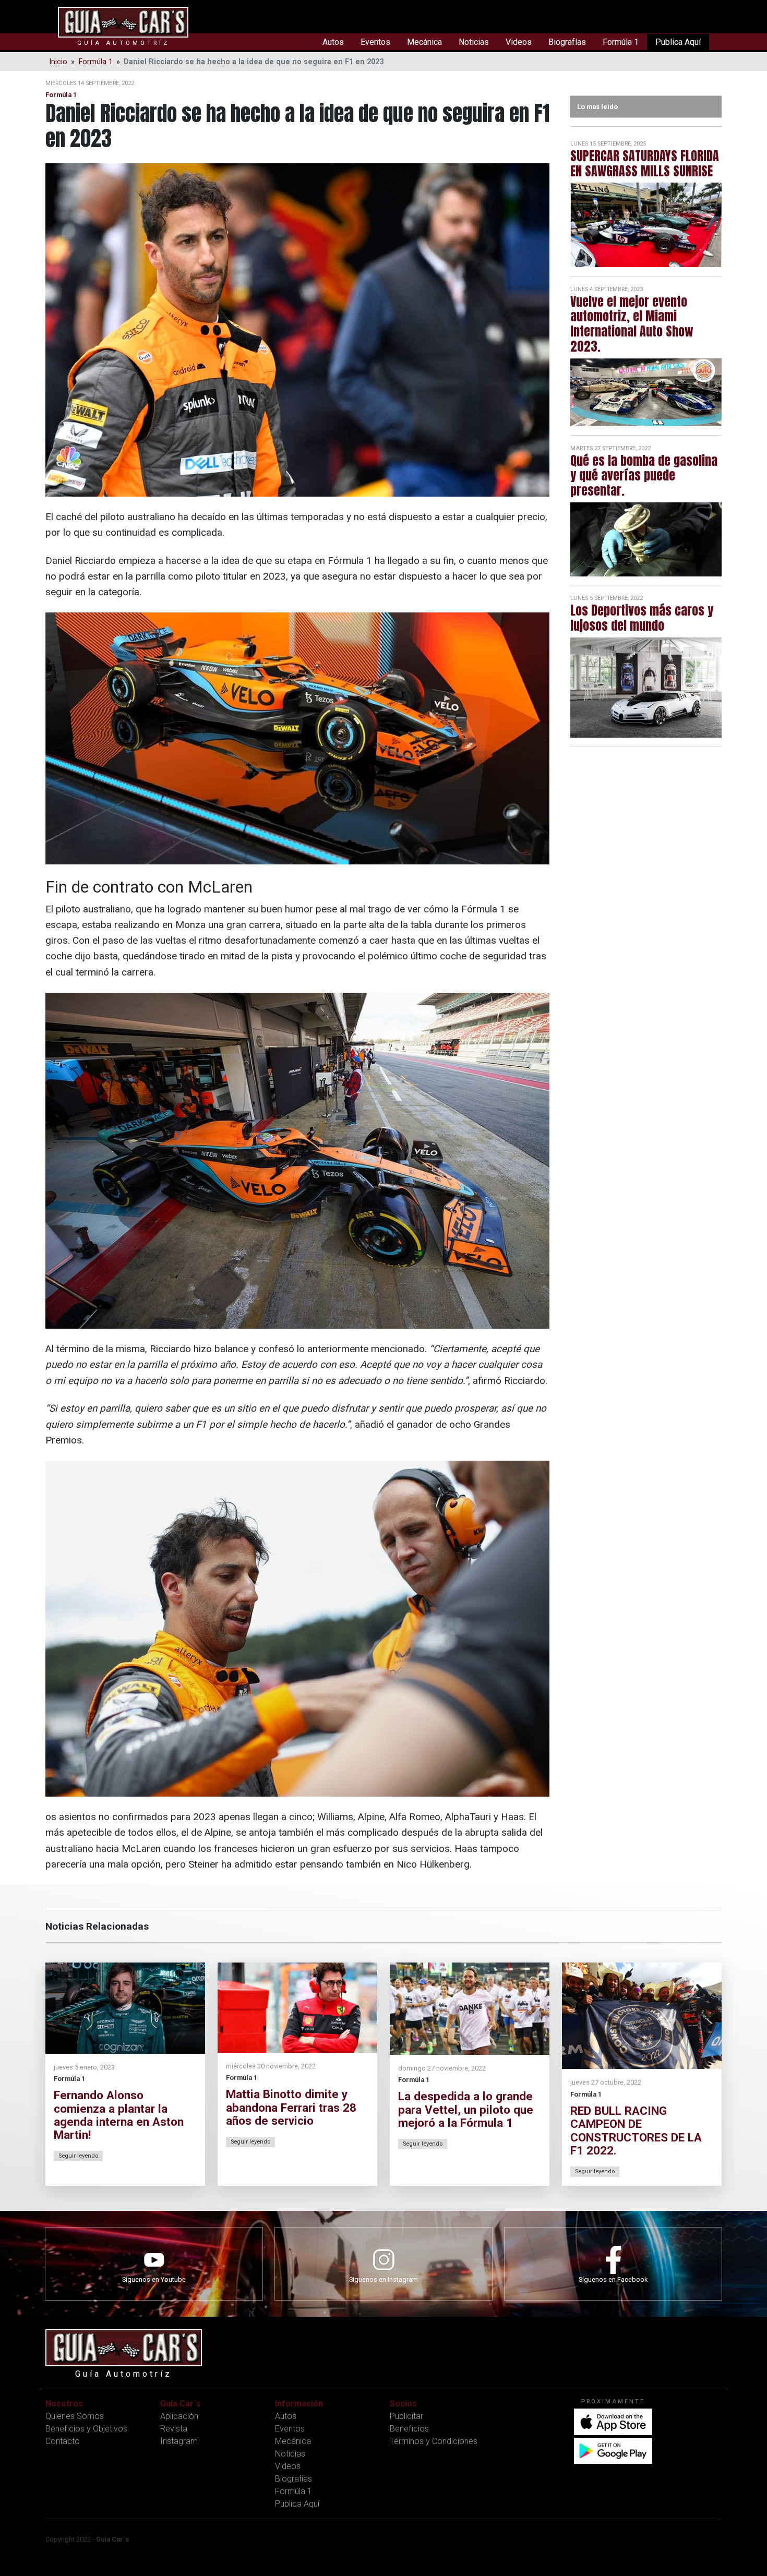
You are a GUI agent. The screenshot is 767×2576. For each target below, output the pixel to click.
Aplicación (179, 2416)
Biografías (567, 42)
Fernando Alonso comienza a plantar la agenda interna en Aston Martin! (119, 2115)
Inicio (58, 62)
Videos (519, 42)
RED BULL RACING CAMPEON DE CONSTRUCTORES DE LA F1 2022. (636, 2130)
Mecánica (424, 42)
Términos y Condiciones (434, 2441)
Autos (333, 42)
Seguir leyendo (78, 2156)
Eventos (375, 42)
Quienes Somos (75, 2416)
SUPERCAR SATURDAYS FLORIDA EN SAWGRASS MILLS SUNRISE (645, 164)
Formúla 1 (621, 42)
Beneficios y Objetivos (86, 2429)
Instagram (179, 2441)
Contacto (63, 2441)
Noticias (474, 42)
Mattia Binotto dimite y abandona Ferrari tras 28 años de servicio (291, 2107)
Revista (174, 2429)
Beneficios (409, 2429)
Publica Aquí (678, 42)
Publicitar (406, 2416)
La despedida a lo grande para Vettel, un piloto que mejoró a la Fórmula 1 (466, 2109)
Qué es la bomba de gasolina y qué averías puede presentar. (644, 476)
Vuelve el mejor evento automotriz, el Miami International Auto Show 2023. (632, 324)
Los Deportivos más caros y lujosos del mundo (642, 618)
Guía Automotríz (123, 43)
